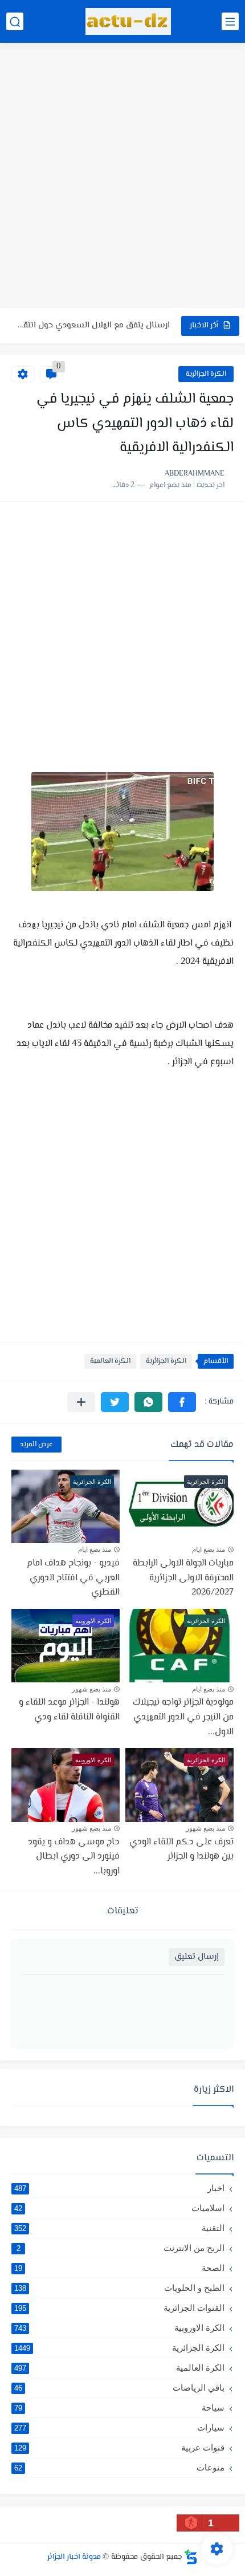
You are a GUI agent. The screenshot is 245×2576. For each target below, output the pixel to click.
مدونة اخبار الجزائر (74, 2557)
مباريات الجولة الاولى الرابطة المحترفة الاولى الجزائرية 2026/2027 (183, 1578)
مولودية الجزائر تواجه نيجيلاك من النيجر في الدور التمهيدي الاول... (183, 1717)
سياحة (119, 2407)
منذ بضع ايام (209, 1549)
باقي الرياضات (119, 2388)
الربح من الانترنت (121, 2248)
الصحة (119, 2268)
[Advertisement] (122, 177)
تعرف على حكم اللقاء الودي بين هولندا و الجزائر (181, 1850)
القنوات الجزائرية (119, 2308)
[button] (182, 1402)
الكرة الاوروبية (119, 2328)
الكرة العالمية (110, 1361)
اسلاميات (119, 2208)
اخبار (119, 2188)
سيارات (119, 2427)
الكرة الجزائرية (206, 374)
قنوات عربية (119, 2447)
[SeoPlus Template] (191, 2557)
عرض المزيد (36, 1445)
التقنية (119, 2228)
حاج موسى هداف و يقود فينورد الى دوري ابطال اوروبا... (74, 1857)
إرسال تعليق (197, 1957)
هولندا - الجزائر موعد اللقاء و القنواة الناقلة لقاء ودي (69, 1710)
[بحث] (15, 21)
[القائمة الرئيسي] (230, 21)
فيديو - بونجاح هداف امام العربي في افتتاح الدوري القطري (73, 1578)
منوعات (119, 2467)
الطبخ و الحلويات (119, 2288)
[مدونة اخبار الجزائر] (128, 21)
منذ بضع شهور (91, 1689)
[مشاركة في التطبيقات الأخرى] (81, 1402)
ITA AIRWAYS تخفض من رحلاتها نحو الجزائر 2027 (93, 329)
